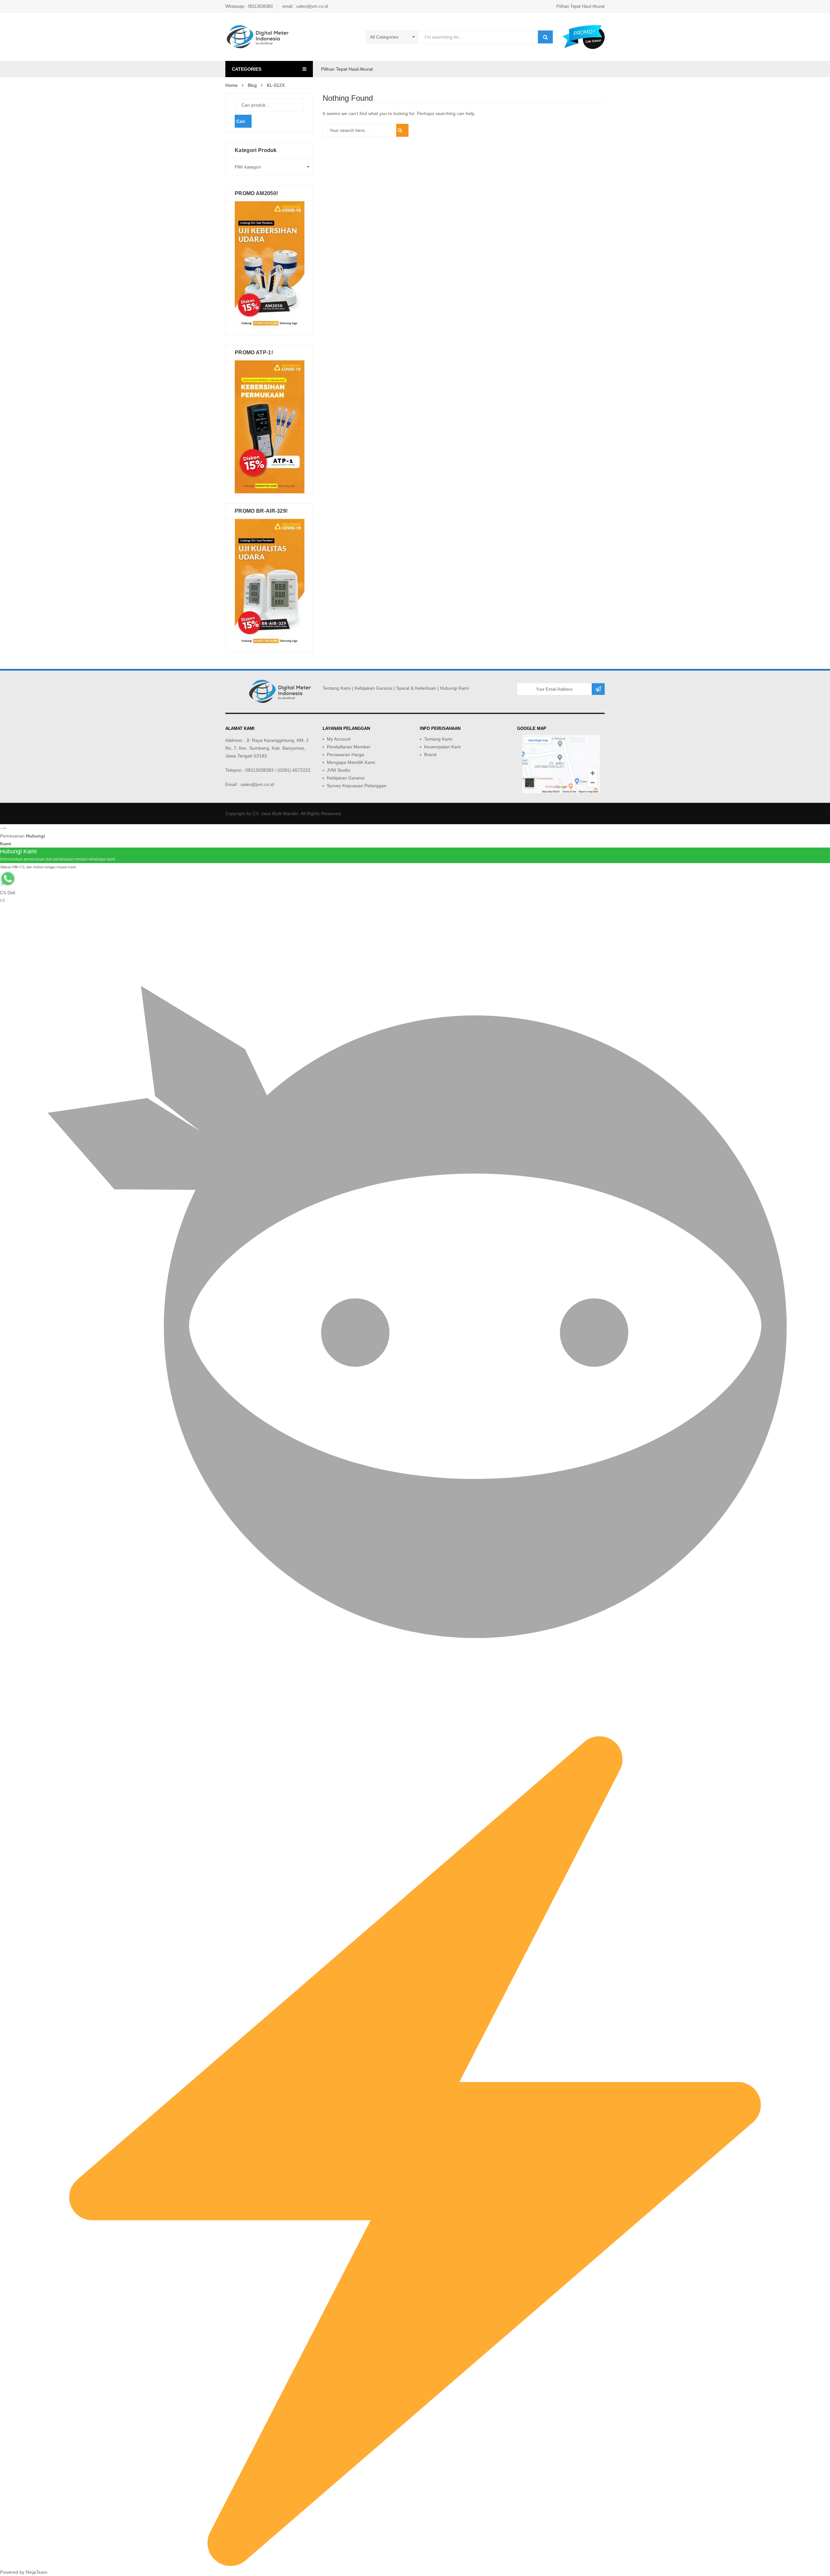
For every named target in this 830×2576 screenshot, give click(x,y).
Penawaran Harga (345, 755)
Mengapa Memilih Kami (351, 762)
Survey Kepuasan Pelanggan (357, 786)
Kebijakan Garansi (373, 688)
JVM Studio (338, 770)
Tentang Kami (337, 688)
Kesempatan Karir (443, 747)
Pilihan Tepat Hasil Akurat (581, 6)
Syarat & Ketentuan (416, 688)
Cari (241, 121)
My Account (339, 739)
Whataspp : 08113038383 (249, 6)
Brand (430, 755)
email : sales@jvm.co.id (305, 6)
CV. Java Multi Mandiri (275, 814)
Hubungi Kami (454, 688)
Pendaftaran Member (349, 747)
